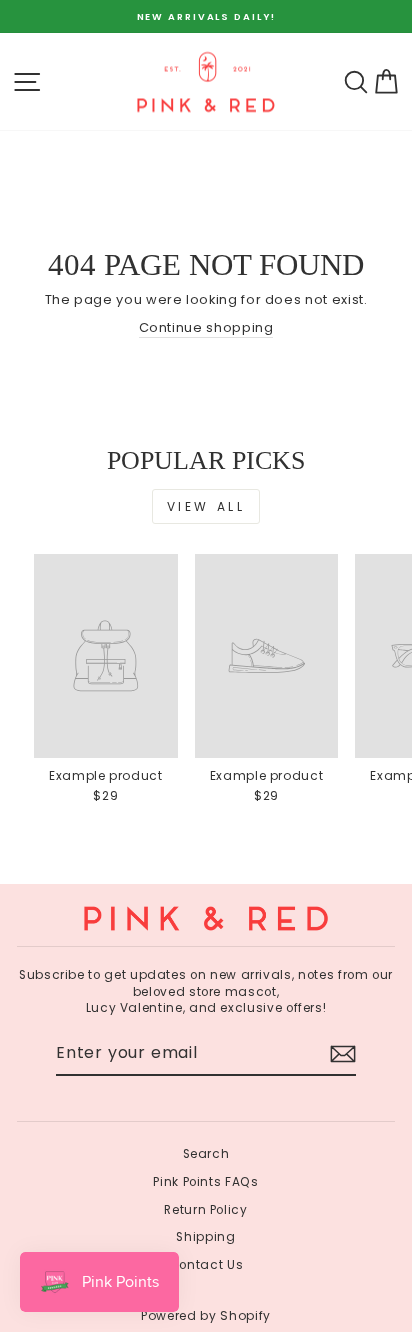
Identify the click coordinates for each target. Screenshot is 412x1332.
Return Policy (205, 1210)
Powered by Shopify (206, 1315)
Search (206, 1154)
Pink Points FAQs (205, 1182)
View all (206, 506)
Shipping (205, 1237)
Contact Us (206, 1265)
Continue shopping (206, 328)
